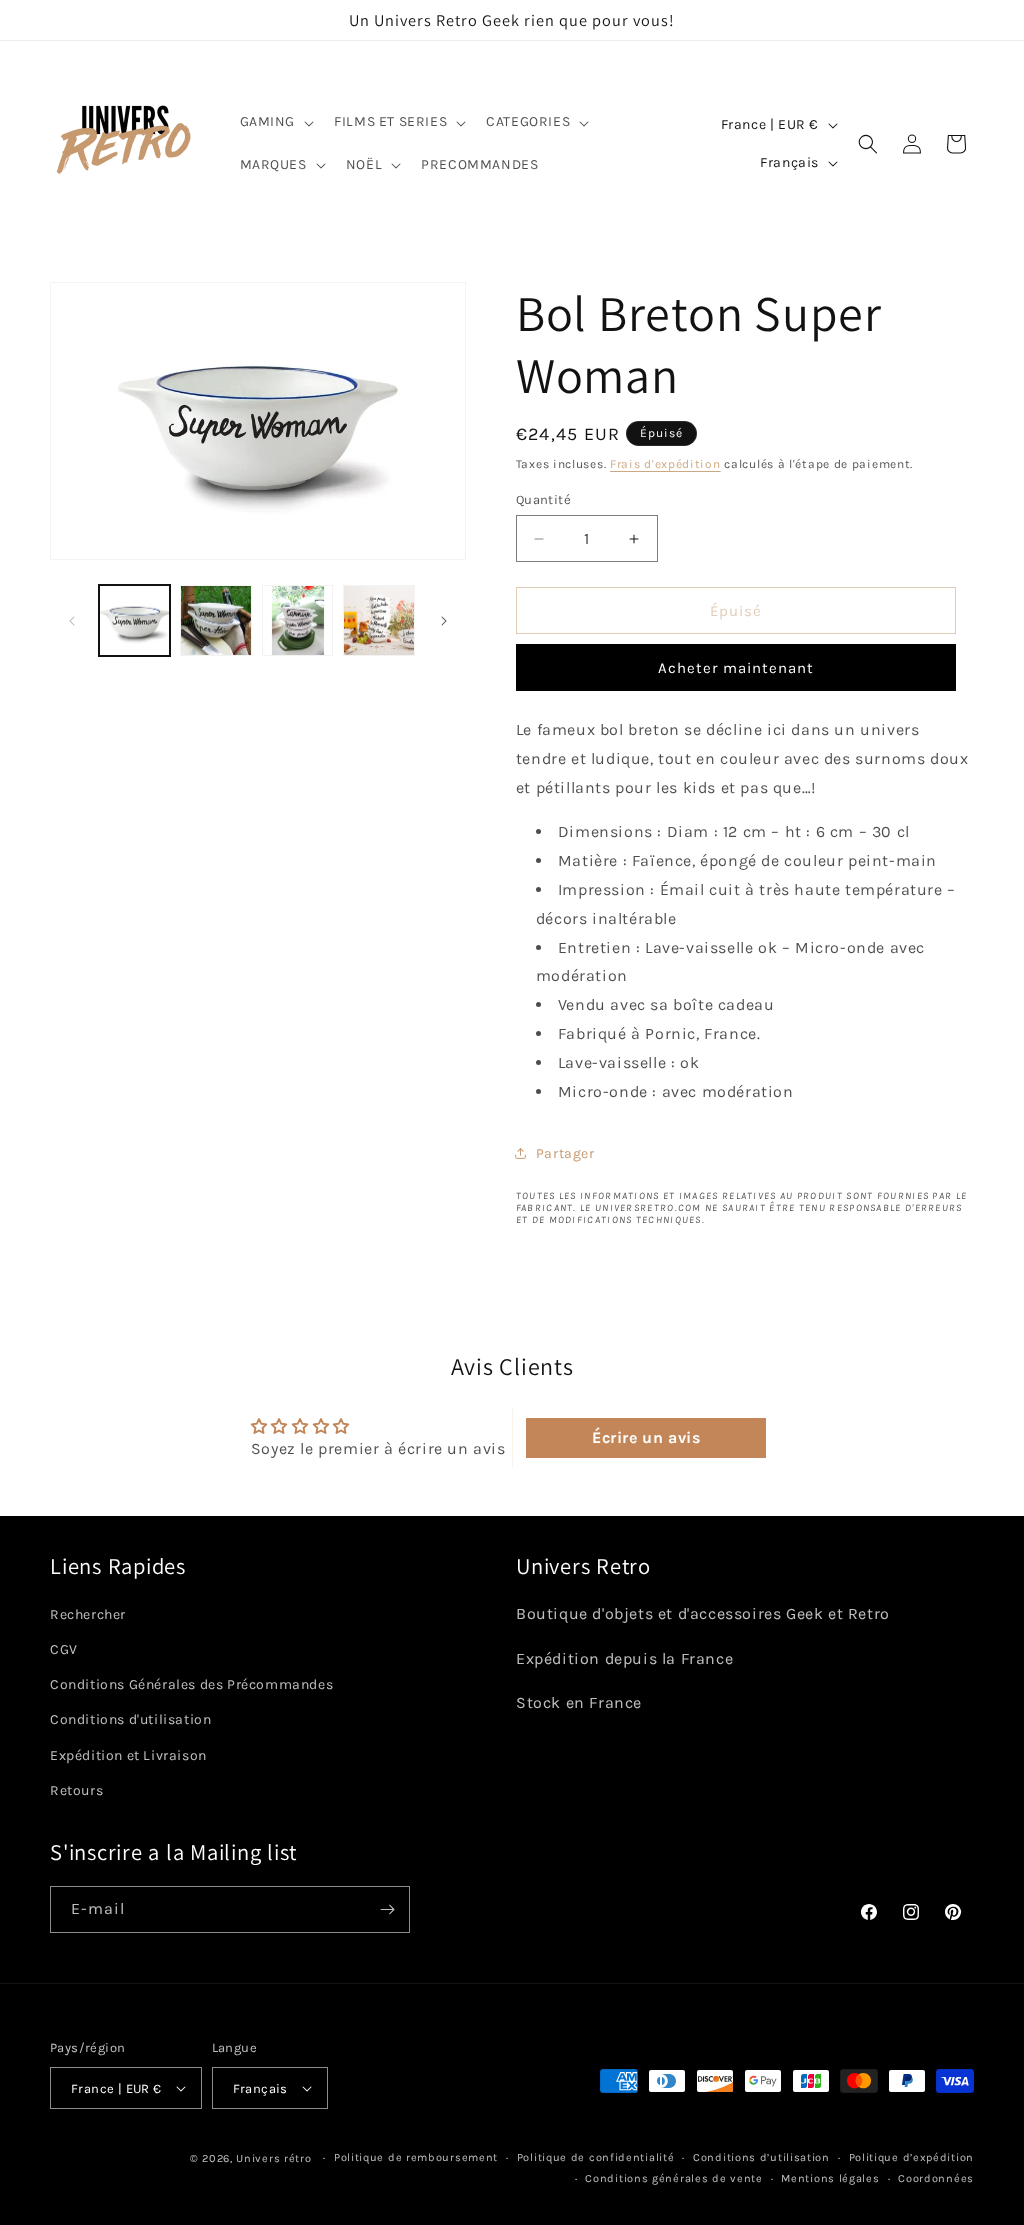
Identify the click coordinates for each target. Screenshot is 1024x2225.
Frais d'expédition (665, 464)
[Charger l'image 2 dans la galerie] (215, 620)
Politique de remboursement (416, 2157)
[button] (275, 122)
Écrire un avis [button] (646, 1437)
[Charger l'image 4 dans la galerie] (378, 620)
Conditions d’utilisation (761, 2157)
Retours (76, 1790)
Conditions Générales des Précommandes (191, 1684)
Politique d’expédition (911, 2157)
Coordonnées (936, 2178)
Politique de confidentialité (596, 2157)
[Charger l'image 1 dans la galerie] (134, 620)
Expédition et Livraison (128, 1755)
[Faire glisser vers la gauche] (72, 621)
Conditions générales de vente (673, 2178)
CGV (64, 1649)
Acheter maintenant (736, 668)
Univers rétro (275, 2158)
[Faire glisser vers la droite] (444, 621)
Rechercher (88, 1614)
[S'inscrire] (387, 1909)
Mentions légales (830, 2178)
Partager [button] (565, 1153)
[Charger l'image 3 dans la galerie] (297, 620)
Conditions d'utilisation (130, 1719)
